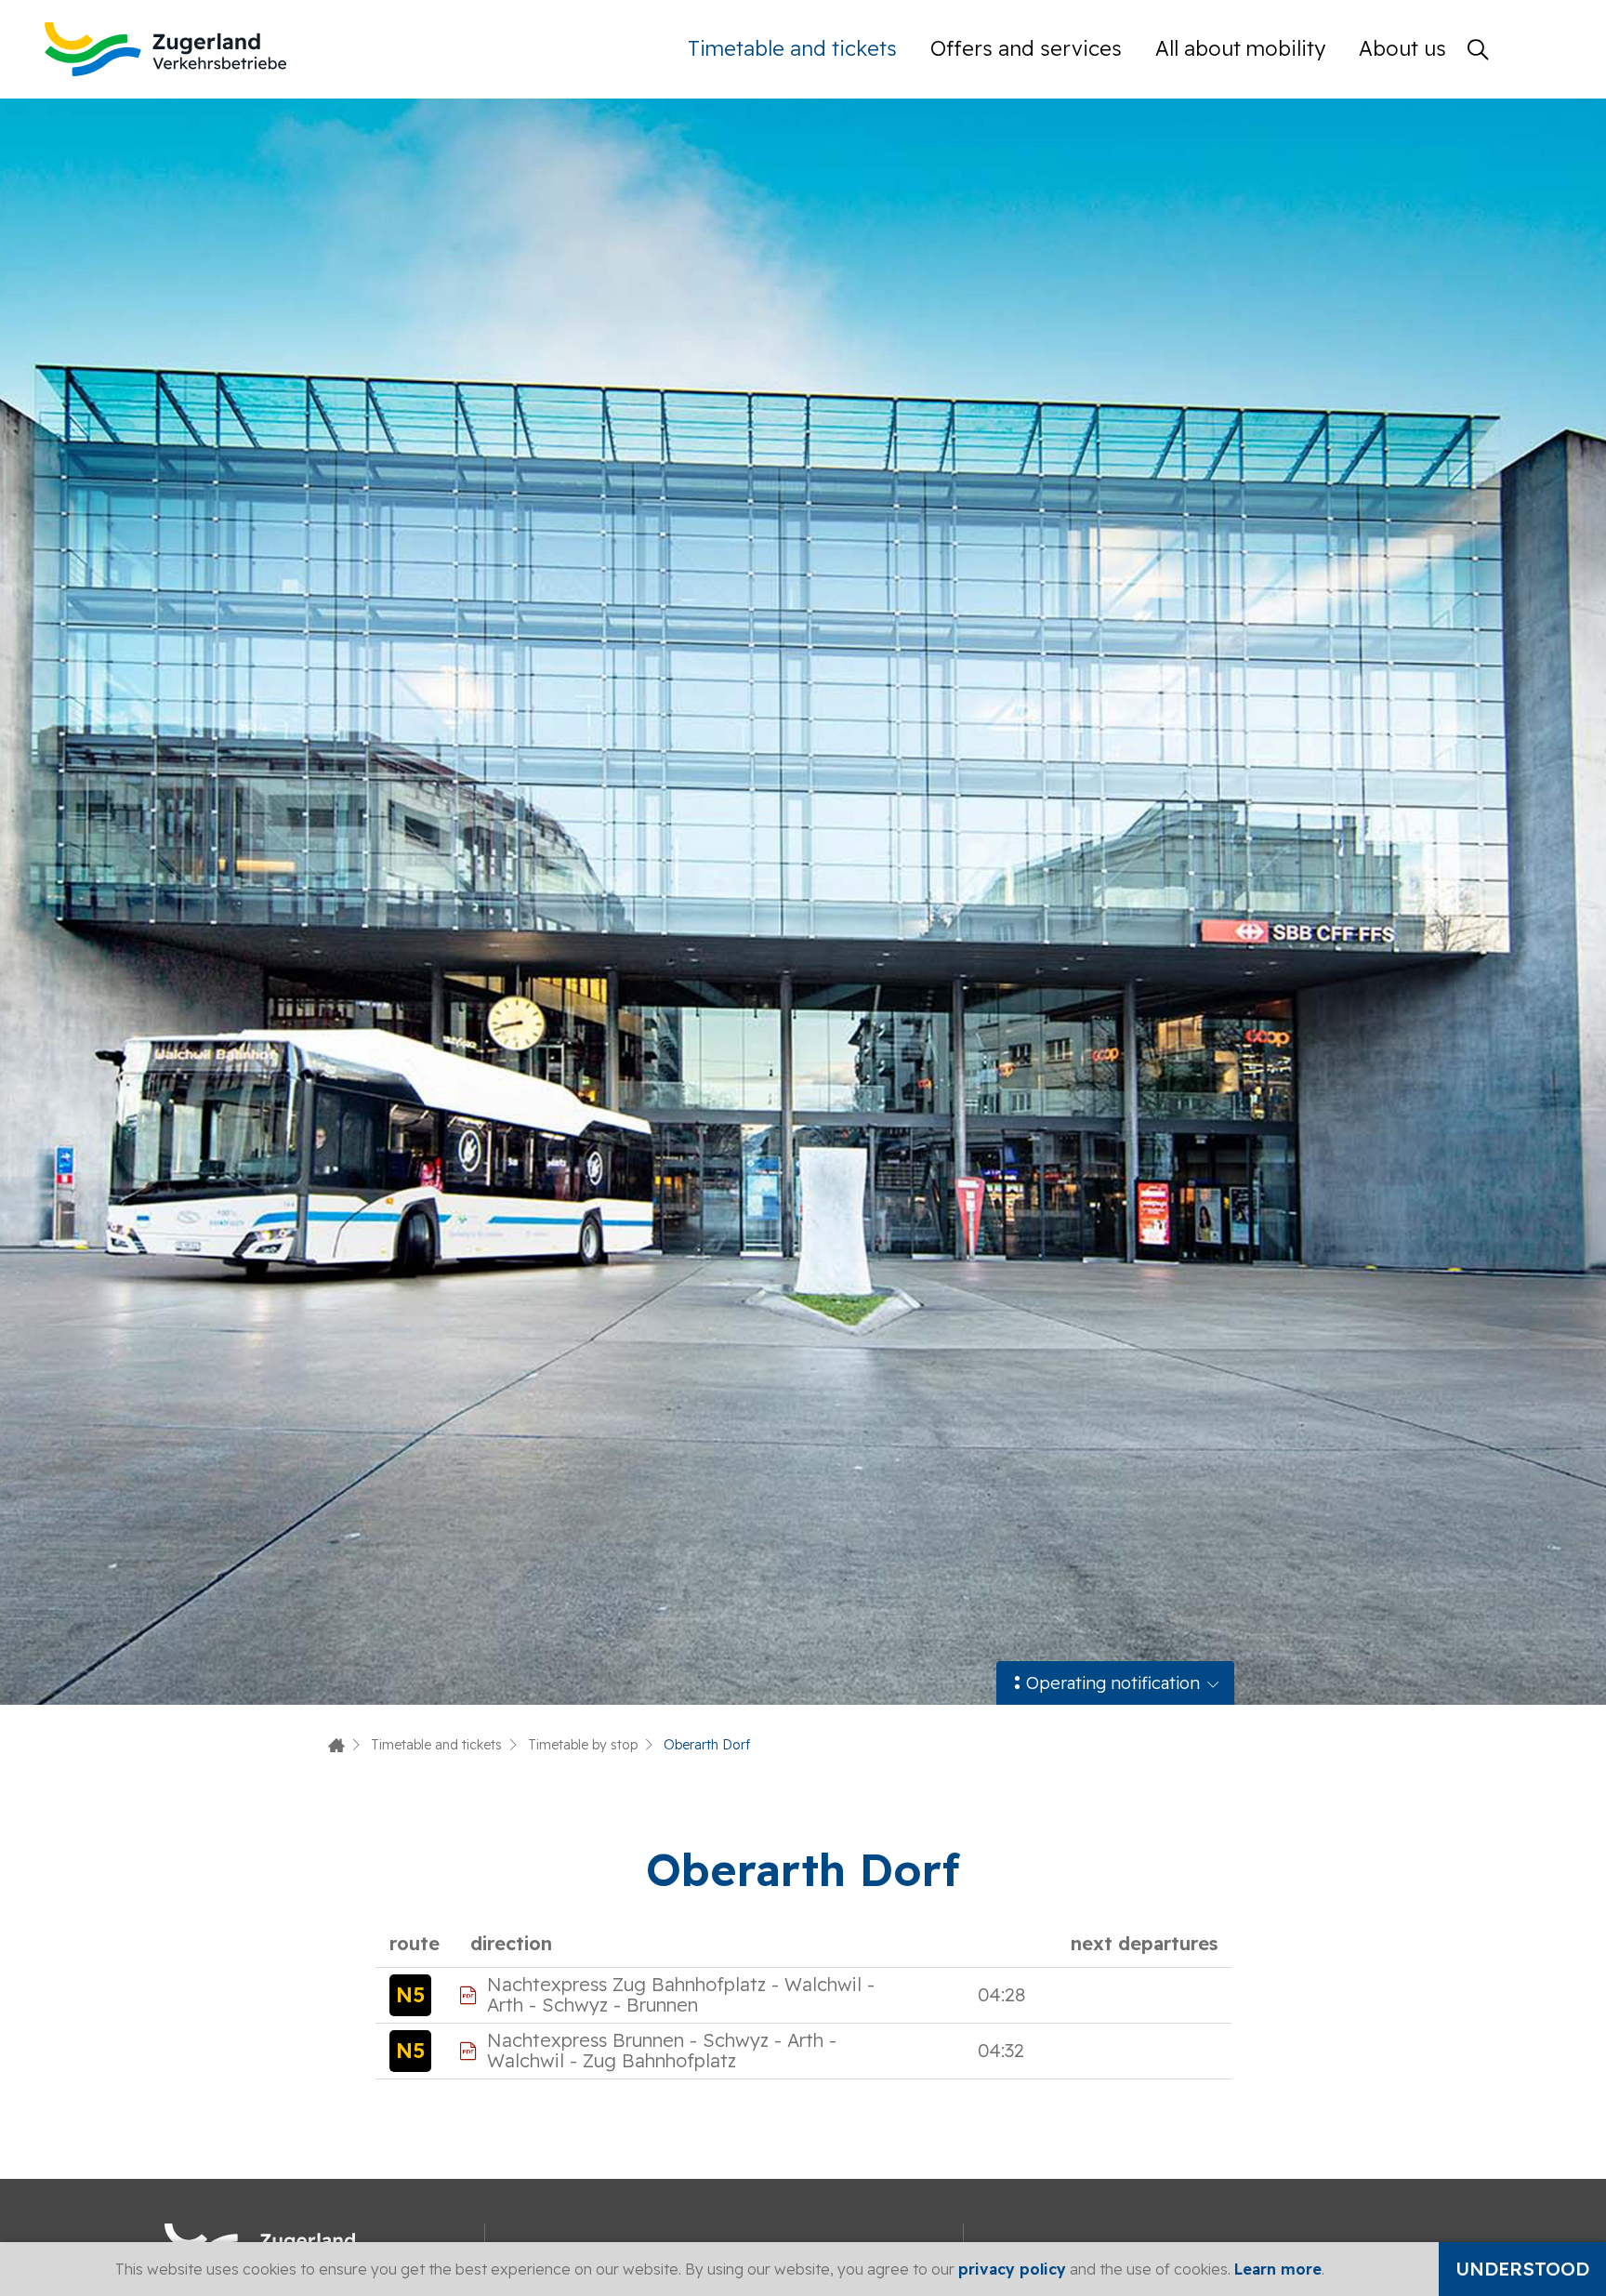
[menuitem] (801, 49)
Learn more (1278, 2269)
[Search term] (1478, 49)
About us (1402, 48)
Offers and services (1026, 48)
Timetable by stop (583, 1745)
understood (1522, 2269)
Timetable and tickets (792, 48)
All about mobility (1240, 48)
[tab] (1115, 1683)
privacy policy (1012, 2269)
